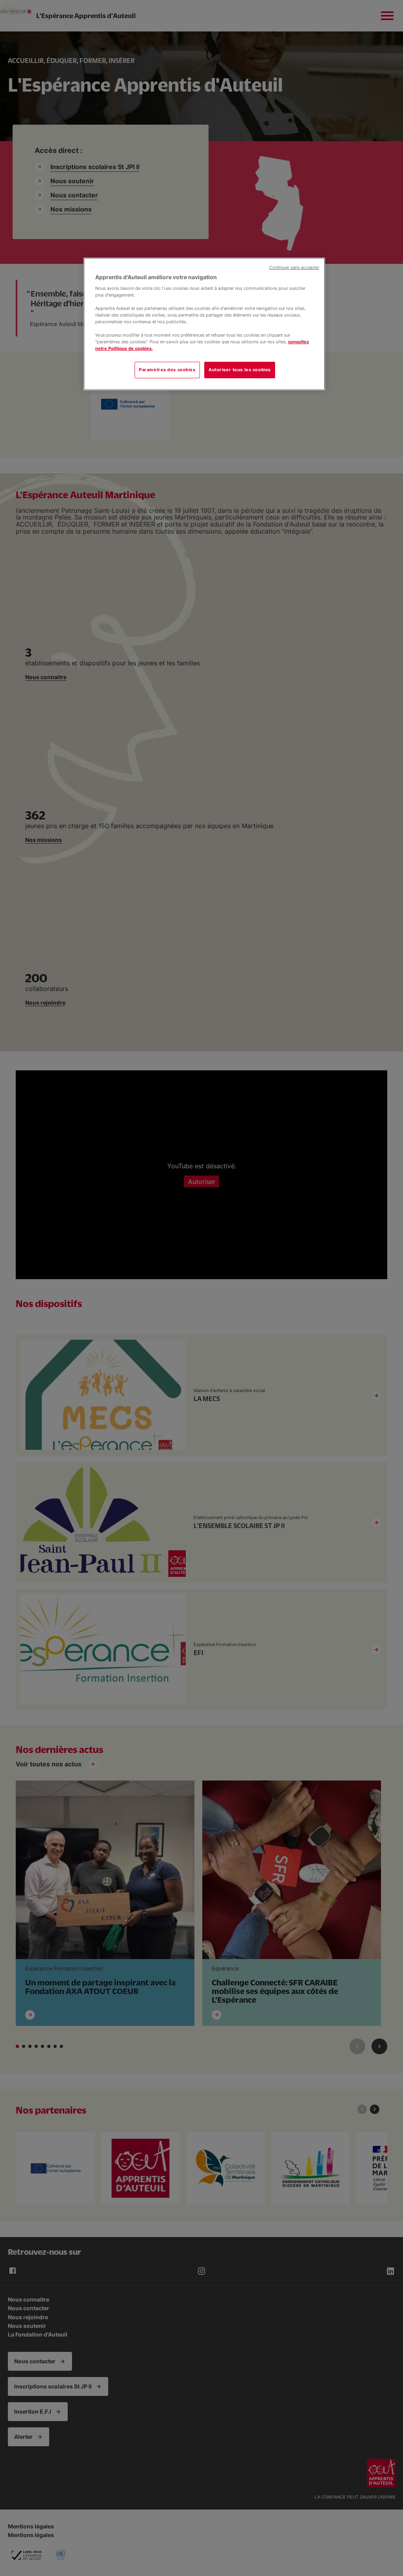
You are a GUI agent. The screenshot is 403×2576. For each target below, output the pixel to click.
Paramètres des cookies (167, 370)
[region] (204, 324)
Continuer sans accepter (294, 268)
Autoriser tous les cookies (240, 370)
